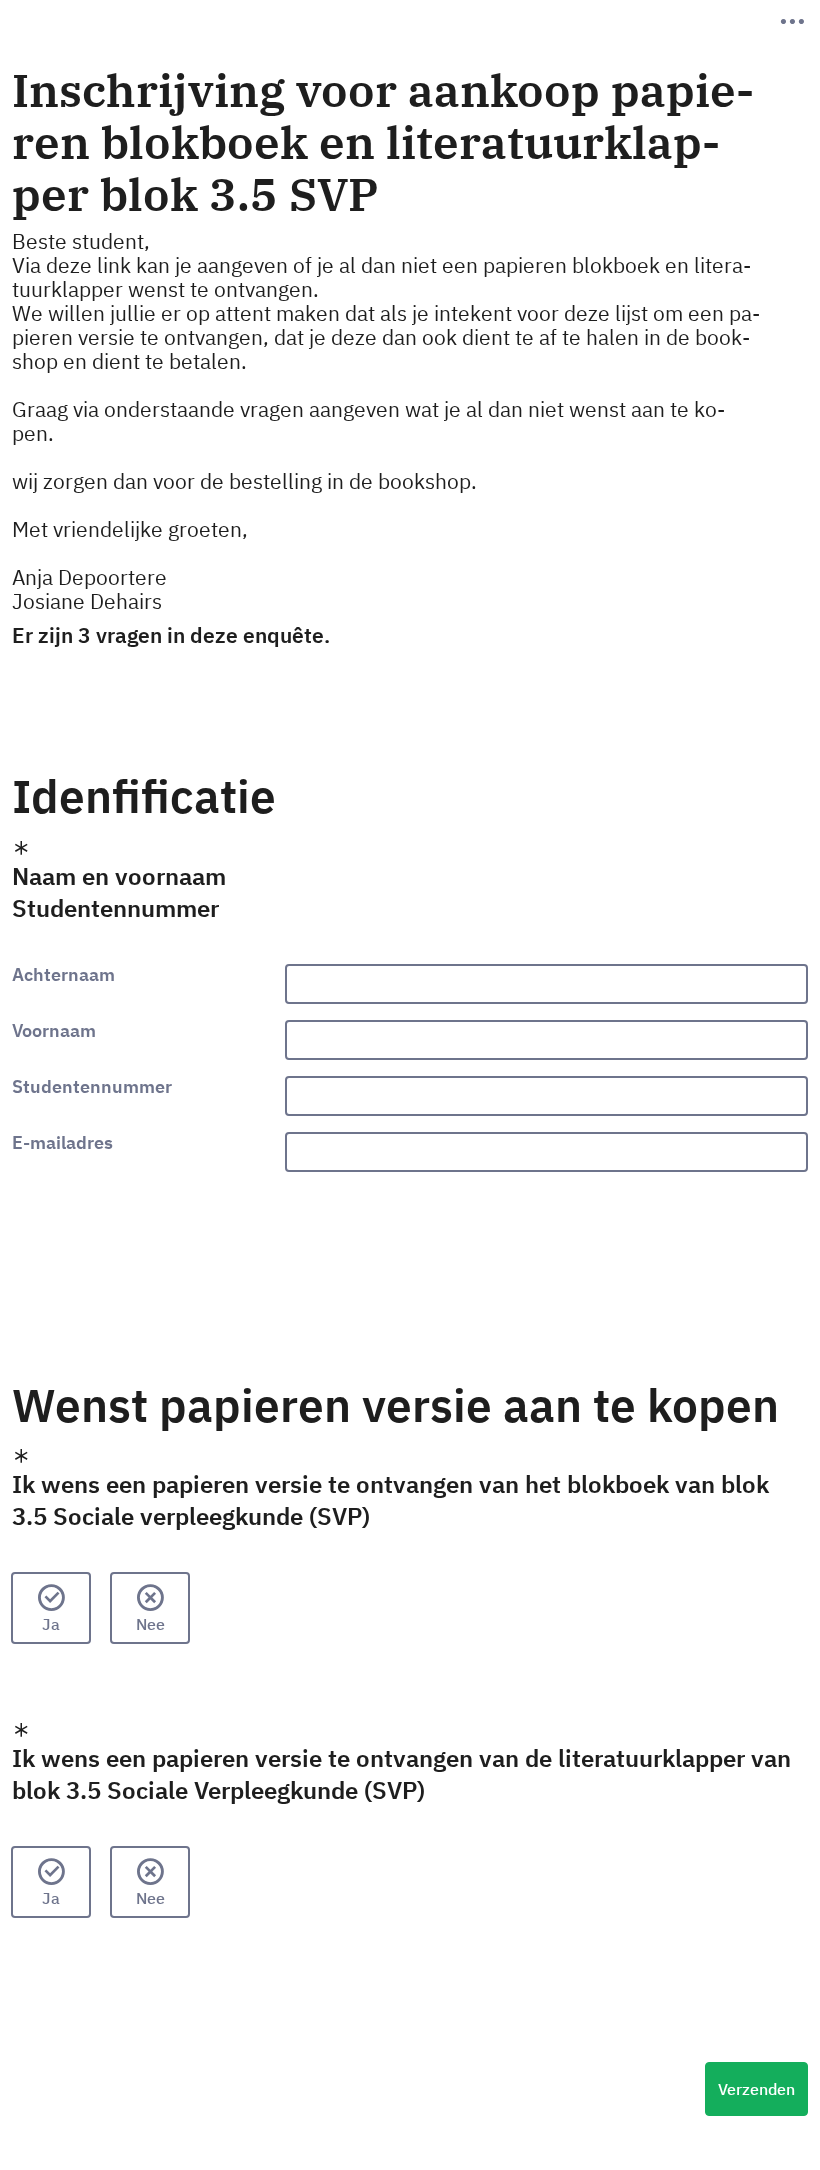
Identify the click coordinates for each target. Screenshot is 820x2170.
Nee (150, 1624)
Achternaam (63, 975)
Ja (51, 1624)
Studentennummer (92, 1087)
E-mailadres (62, 1143)
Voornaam (54, 1031)
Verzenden (756, 2089)
